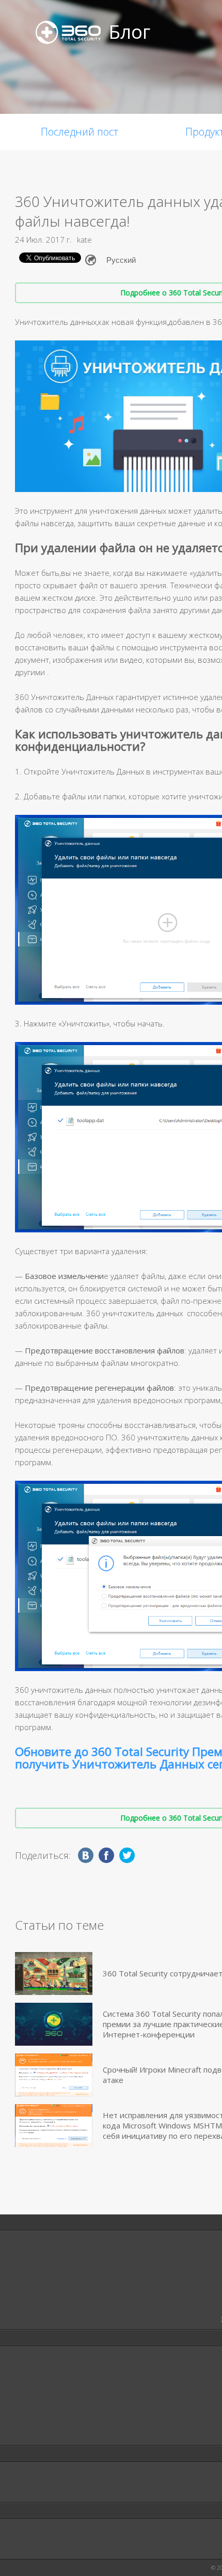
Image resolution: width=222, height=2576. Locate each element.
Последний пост (80, 132)
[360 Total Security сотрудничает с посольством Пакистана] (54, 1974)
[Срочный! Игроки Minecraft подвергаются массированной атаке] (54, 2075)
